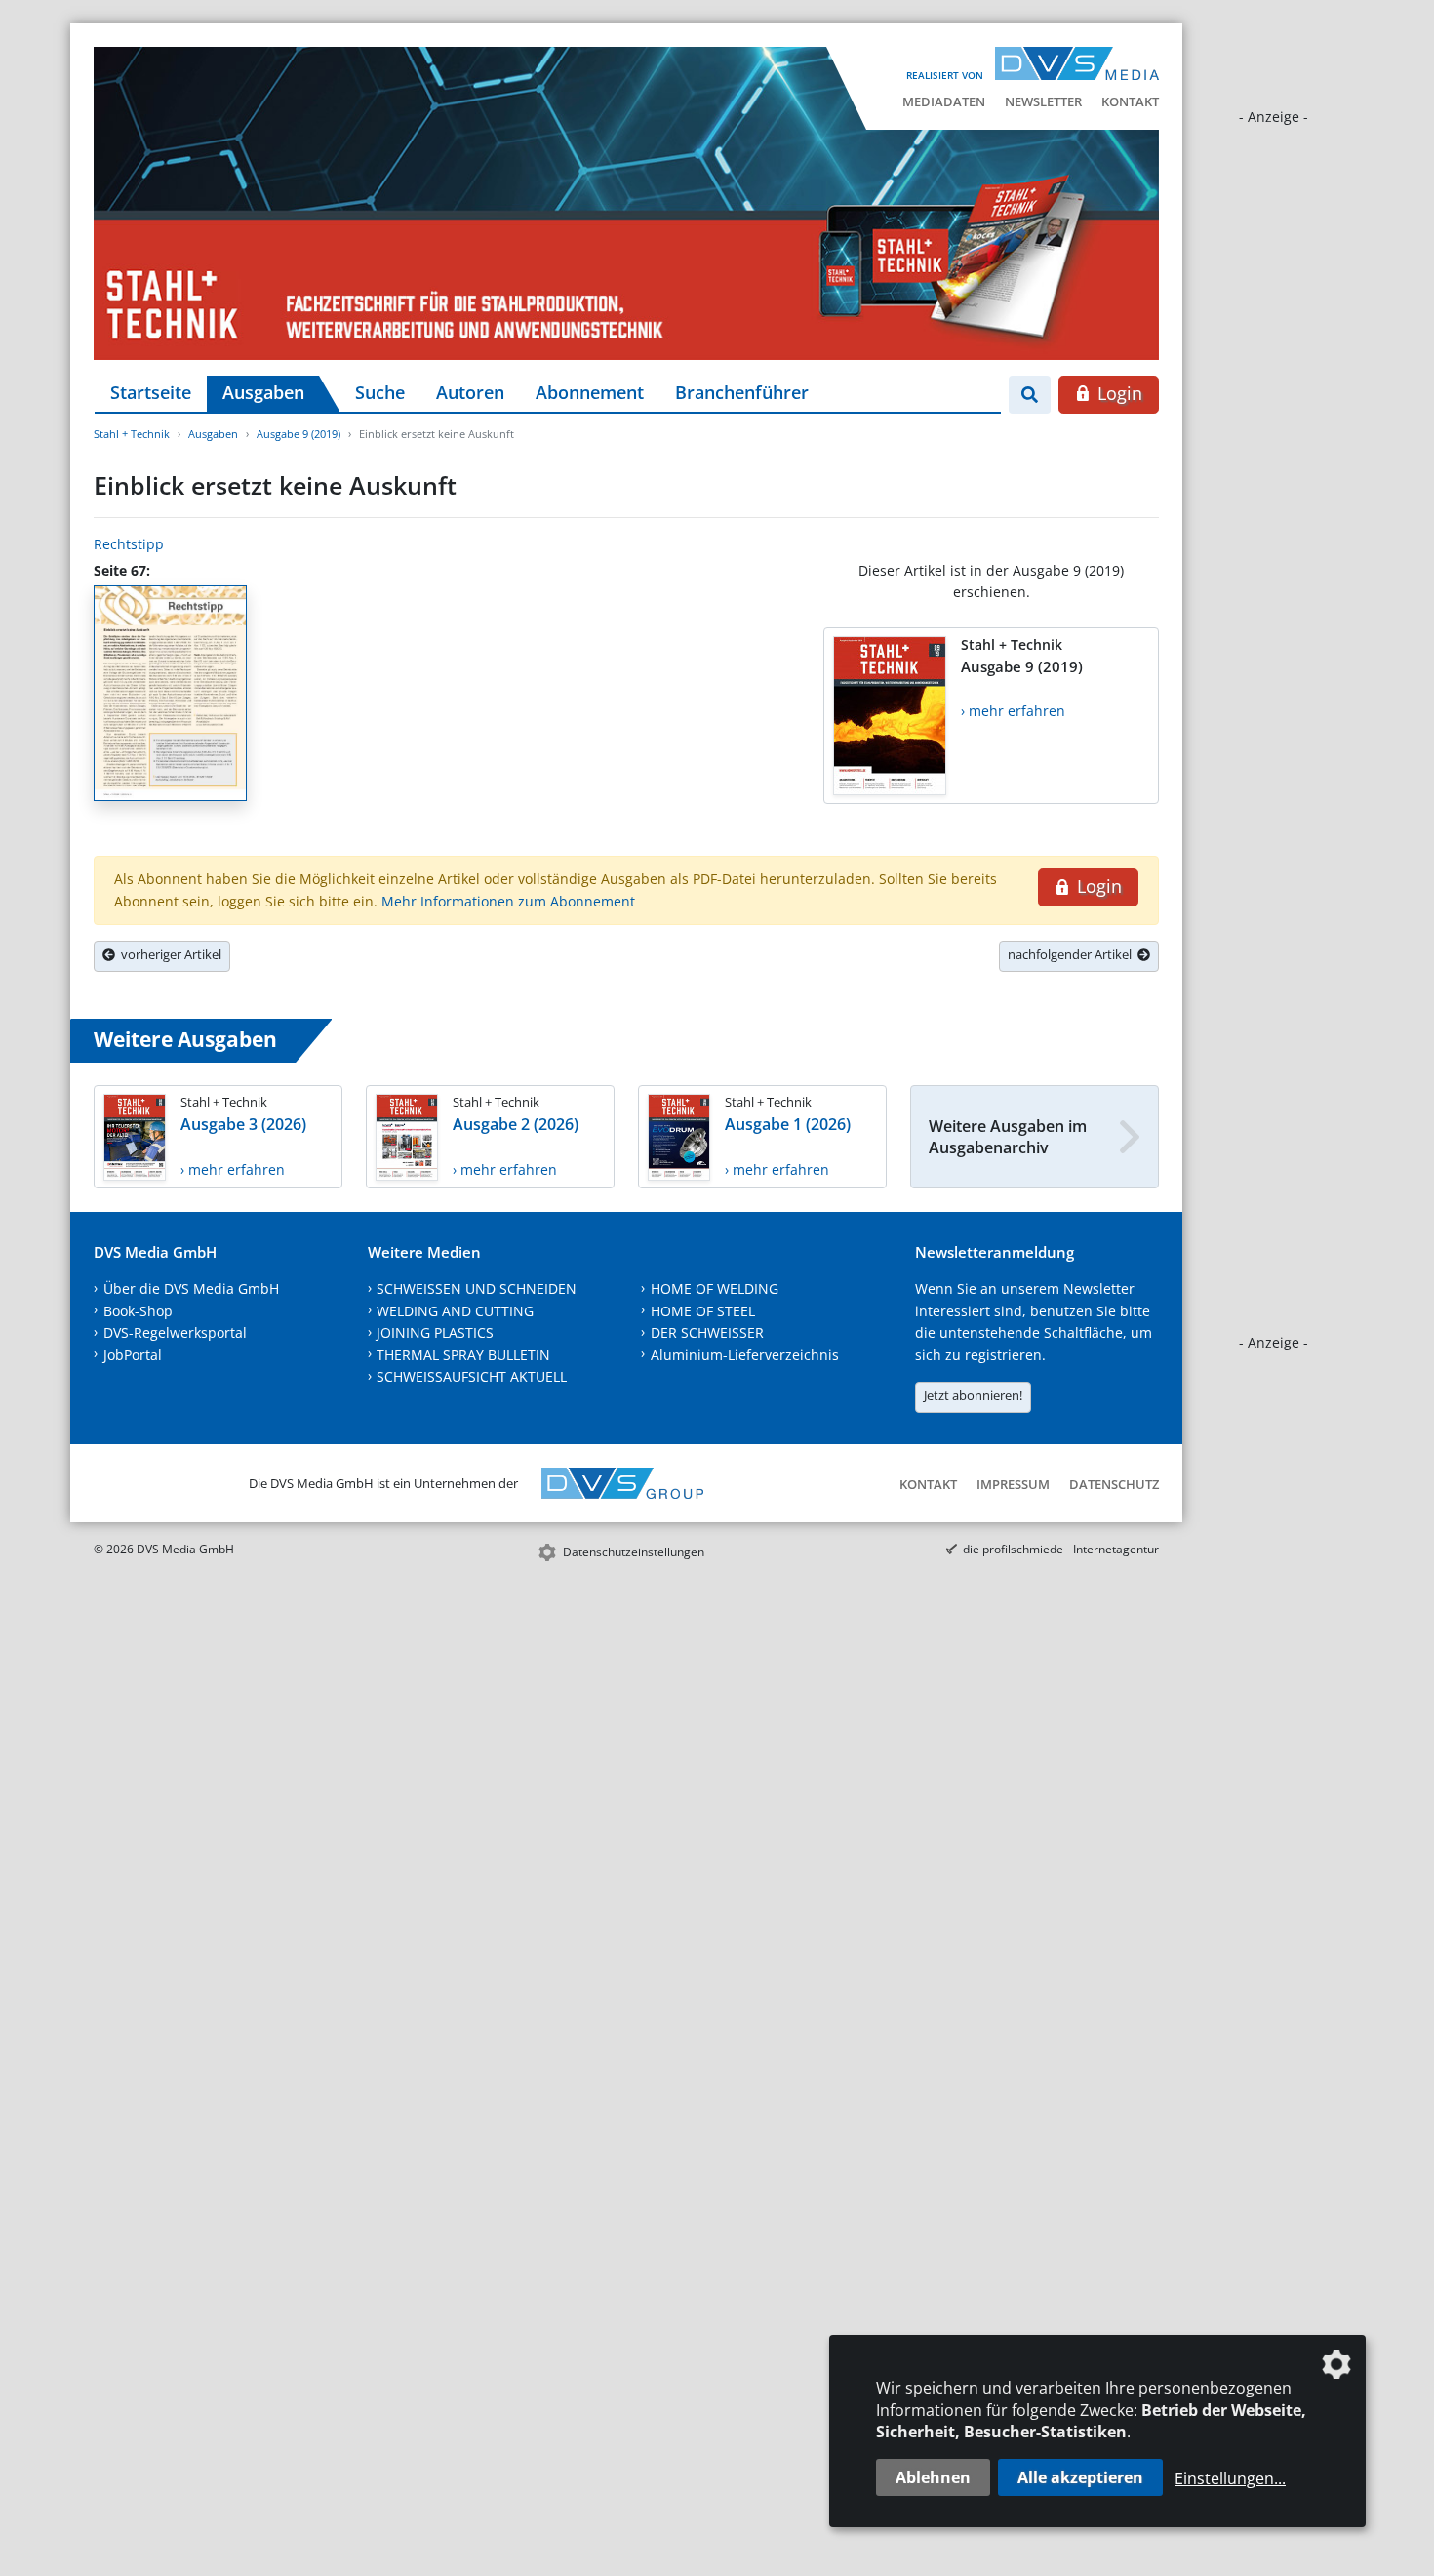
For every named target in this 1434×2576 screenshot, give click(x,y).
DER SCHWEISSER (707, 1332)
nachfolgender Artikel (1073, 954)
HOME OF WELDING (715, 1288)
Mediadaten (944, 101)
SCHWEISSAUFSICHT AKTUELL (472, 1376)
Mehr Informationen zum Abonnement (508, 901)
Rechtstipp (129, 544)
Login (1117, 393)
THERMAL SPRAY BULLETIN (463, 1355)
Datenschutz (1114, 1484)
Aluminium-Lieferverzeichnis (745, 1355)
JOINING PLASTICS (435, 1332)
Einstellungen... (1230, 2478)
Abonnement (590, 392)
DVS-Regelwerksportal (175, 1332)
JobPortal (133, 1355)
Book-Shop (138, 1311)
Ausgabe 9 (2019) (299, 434)
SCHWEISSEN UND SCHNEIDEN (477, 1288)
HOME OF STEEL (703, 1311)
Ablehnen (933, 2477)
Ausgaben (263, 392)
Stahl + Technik (132, 434)
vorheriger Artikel (168, 954)
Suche (380, 392)
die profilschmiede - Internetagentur (1061, 1549)
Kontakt (1130, 101)
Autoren (470, 392)
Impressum (1013, 1484)
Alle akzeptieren (1080, 2477)
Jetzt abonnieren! (973, 1395)
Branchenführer (742, 392)
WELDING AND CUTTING (455, 1311)
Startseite (151, 392)
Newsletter (1043, 101)
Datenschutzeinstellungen (634, 1552)
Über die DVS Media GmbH (191, 1288)
